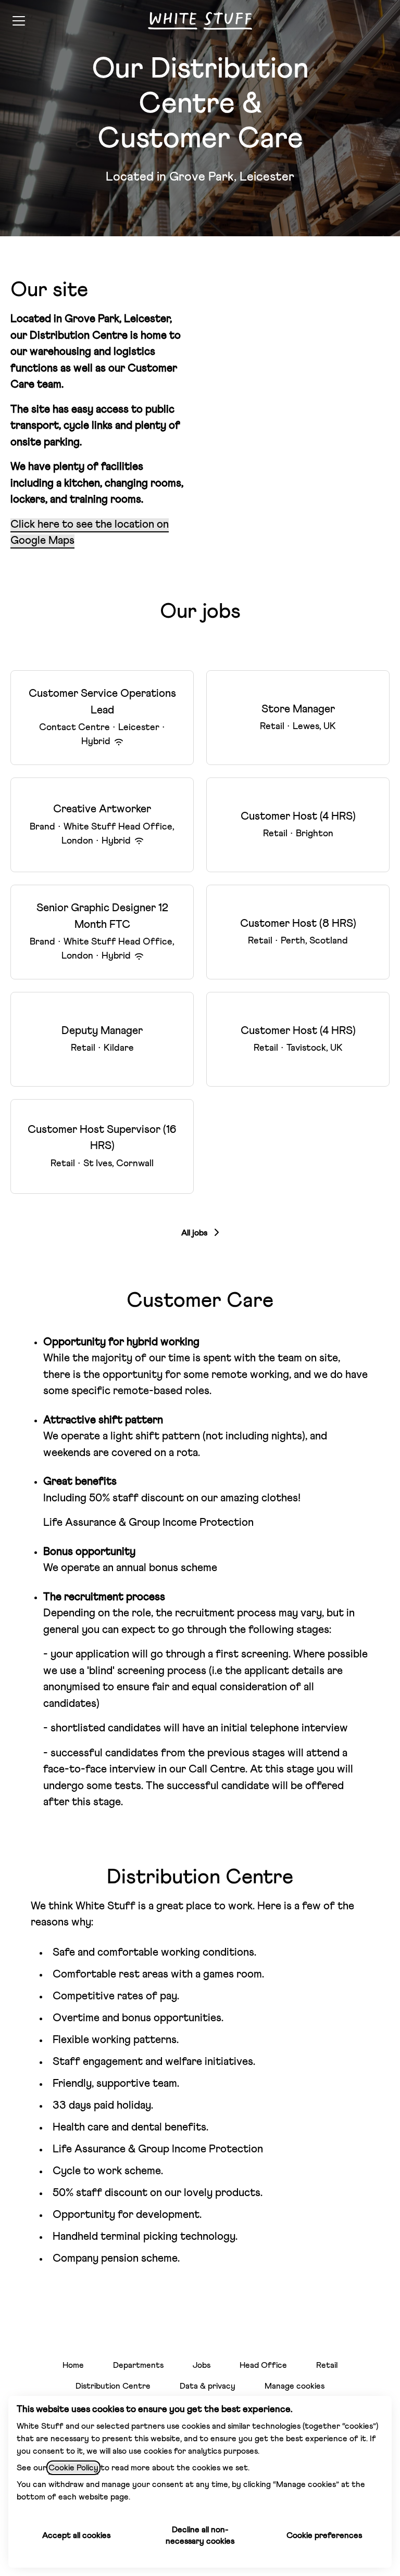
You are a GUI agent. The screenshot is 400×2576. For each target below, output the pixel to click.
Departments (138, 2365)
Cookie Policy (73, 2468)
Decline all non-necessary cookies (200, 2535)
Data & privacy (208, 2386)
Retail (327, 2365)
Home (73, 2365)
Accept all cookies (76, 2535)
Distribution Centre (113, 2386)
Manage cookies (295, 2386)
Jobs (202, 2365)
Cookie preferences (324, 2535)
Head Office (263, 2365)
